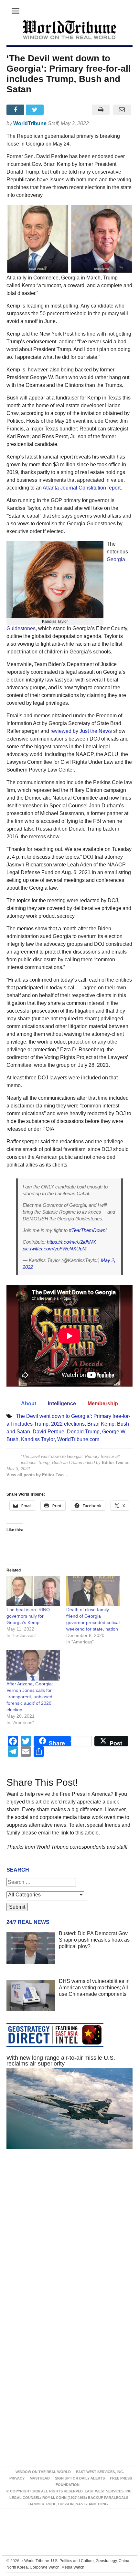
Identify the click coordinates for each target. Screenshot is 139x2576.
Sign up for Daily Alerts (80, 2478)
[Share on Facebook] (16, 110)
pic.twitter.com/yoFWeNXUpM (55, 1249)
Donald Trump (83, 1432)
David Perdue (48, 1432)
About (29, 1404)
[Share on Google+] (55, 110)
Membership (103, 1404)
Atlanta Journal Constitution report (82, 488)
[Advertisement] (69, 2239)
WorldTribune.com (78, 1439)
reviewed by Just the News (81, 731)
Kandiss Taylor (38, 1439)
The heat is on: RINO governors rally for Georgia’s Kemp (28, 1616)
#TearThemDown (87, 1230)
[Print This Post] (101, 110)
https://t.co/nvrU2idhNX (71, 1242)
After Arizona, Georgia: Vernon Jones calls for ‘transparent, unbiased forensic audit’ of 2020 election (30, 1697)
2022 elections (68, 1424)
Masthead (40, 2478)
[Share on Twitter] (36, 110)
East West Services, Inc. (100, 2472)
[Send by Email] (122, 110)
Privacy (17, 2478)
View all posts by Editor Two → (38, 1475)
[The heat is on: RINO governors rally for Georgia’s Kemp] (33, 1591)
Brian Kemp (101, 1424)
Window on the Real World (43, 2472)
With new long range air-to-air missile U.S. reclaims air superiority (61, 2061)
